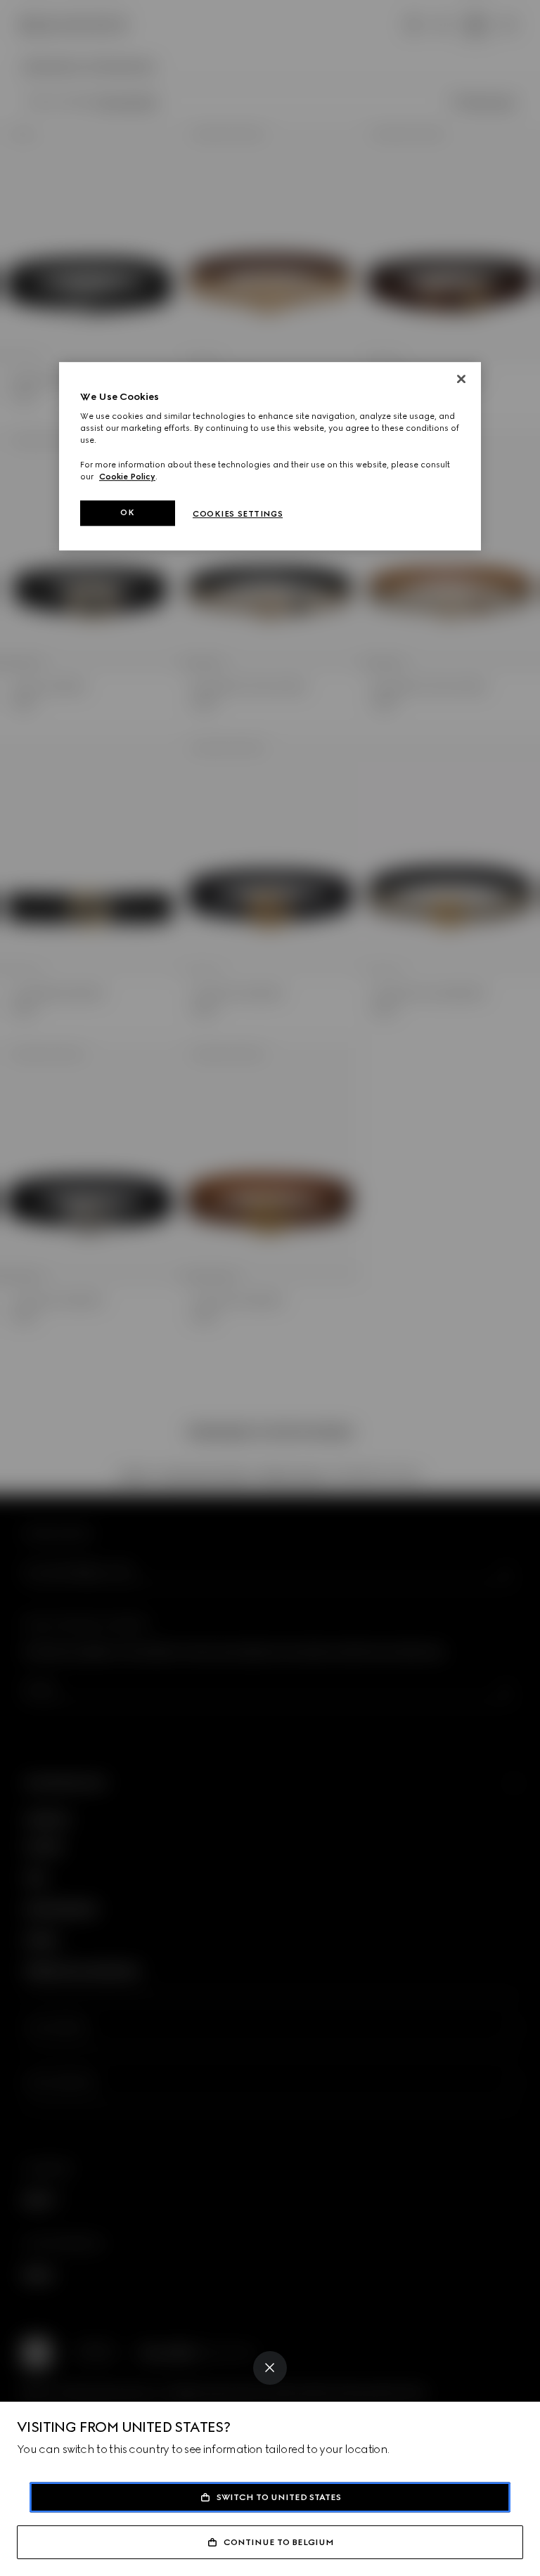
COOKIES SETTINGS (238, 514)
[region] (270, 456)
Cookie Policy (127, 477)
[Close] (270, 2368)
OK (127, 512)
